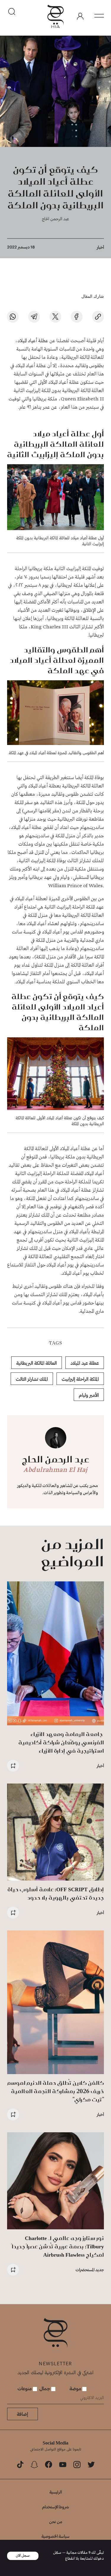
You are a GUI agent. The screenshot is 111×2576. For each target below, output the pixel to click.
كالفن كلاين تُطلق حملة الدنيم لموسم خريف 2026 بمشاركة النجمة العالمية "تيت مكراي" (56, 2091)
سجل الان (23, 2556)
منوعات (25, 2388)
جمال (45, 2388)
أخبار (100, 247)
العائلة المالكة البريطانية (37, 1363)
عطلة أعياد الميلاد (33, 341)
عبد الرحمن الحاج (55, 219)
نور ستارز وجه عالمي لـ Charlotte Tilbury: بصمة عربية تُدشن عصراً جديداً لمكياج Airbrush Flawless (58, 2246)
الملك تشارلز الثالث (32, 1379)
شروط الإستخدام (55, 2507)
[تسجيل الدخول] (80, 16)
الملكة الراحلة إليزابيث (80, 1379)
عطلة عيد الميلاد (85, 1363)
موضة (76, 2388)
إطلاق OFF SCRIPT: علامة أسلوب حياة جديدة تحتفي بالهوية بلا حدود (56, 1893)
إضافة (22, 2414)
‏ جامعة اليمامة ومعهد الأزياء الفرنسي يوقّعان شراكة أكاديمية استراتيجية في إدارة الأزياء (61, 1742)
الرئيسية (56, 2492)
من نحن (56, 2522)
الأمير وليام (89, 1395)
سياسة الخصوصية (55, 2536)
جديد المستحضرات (90, 2270)
